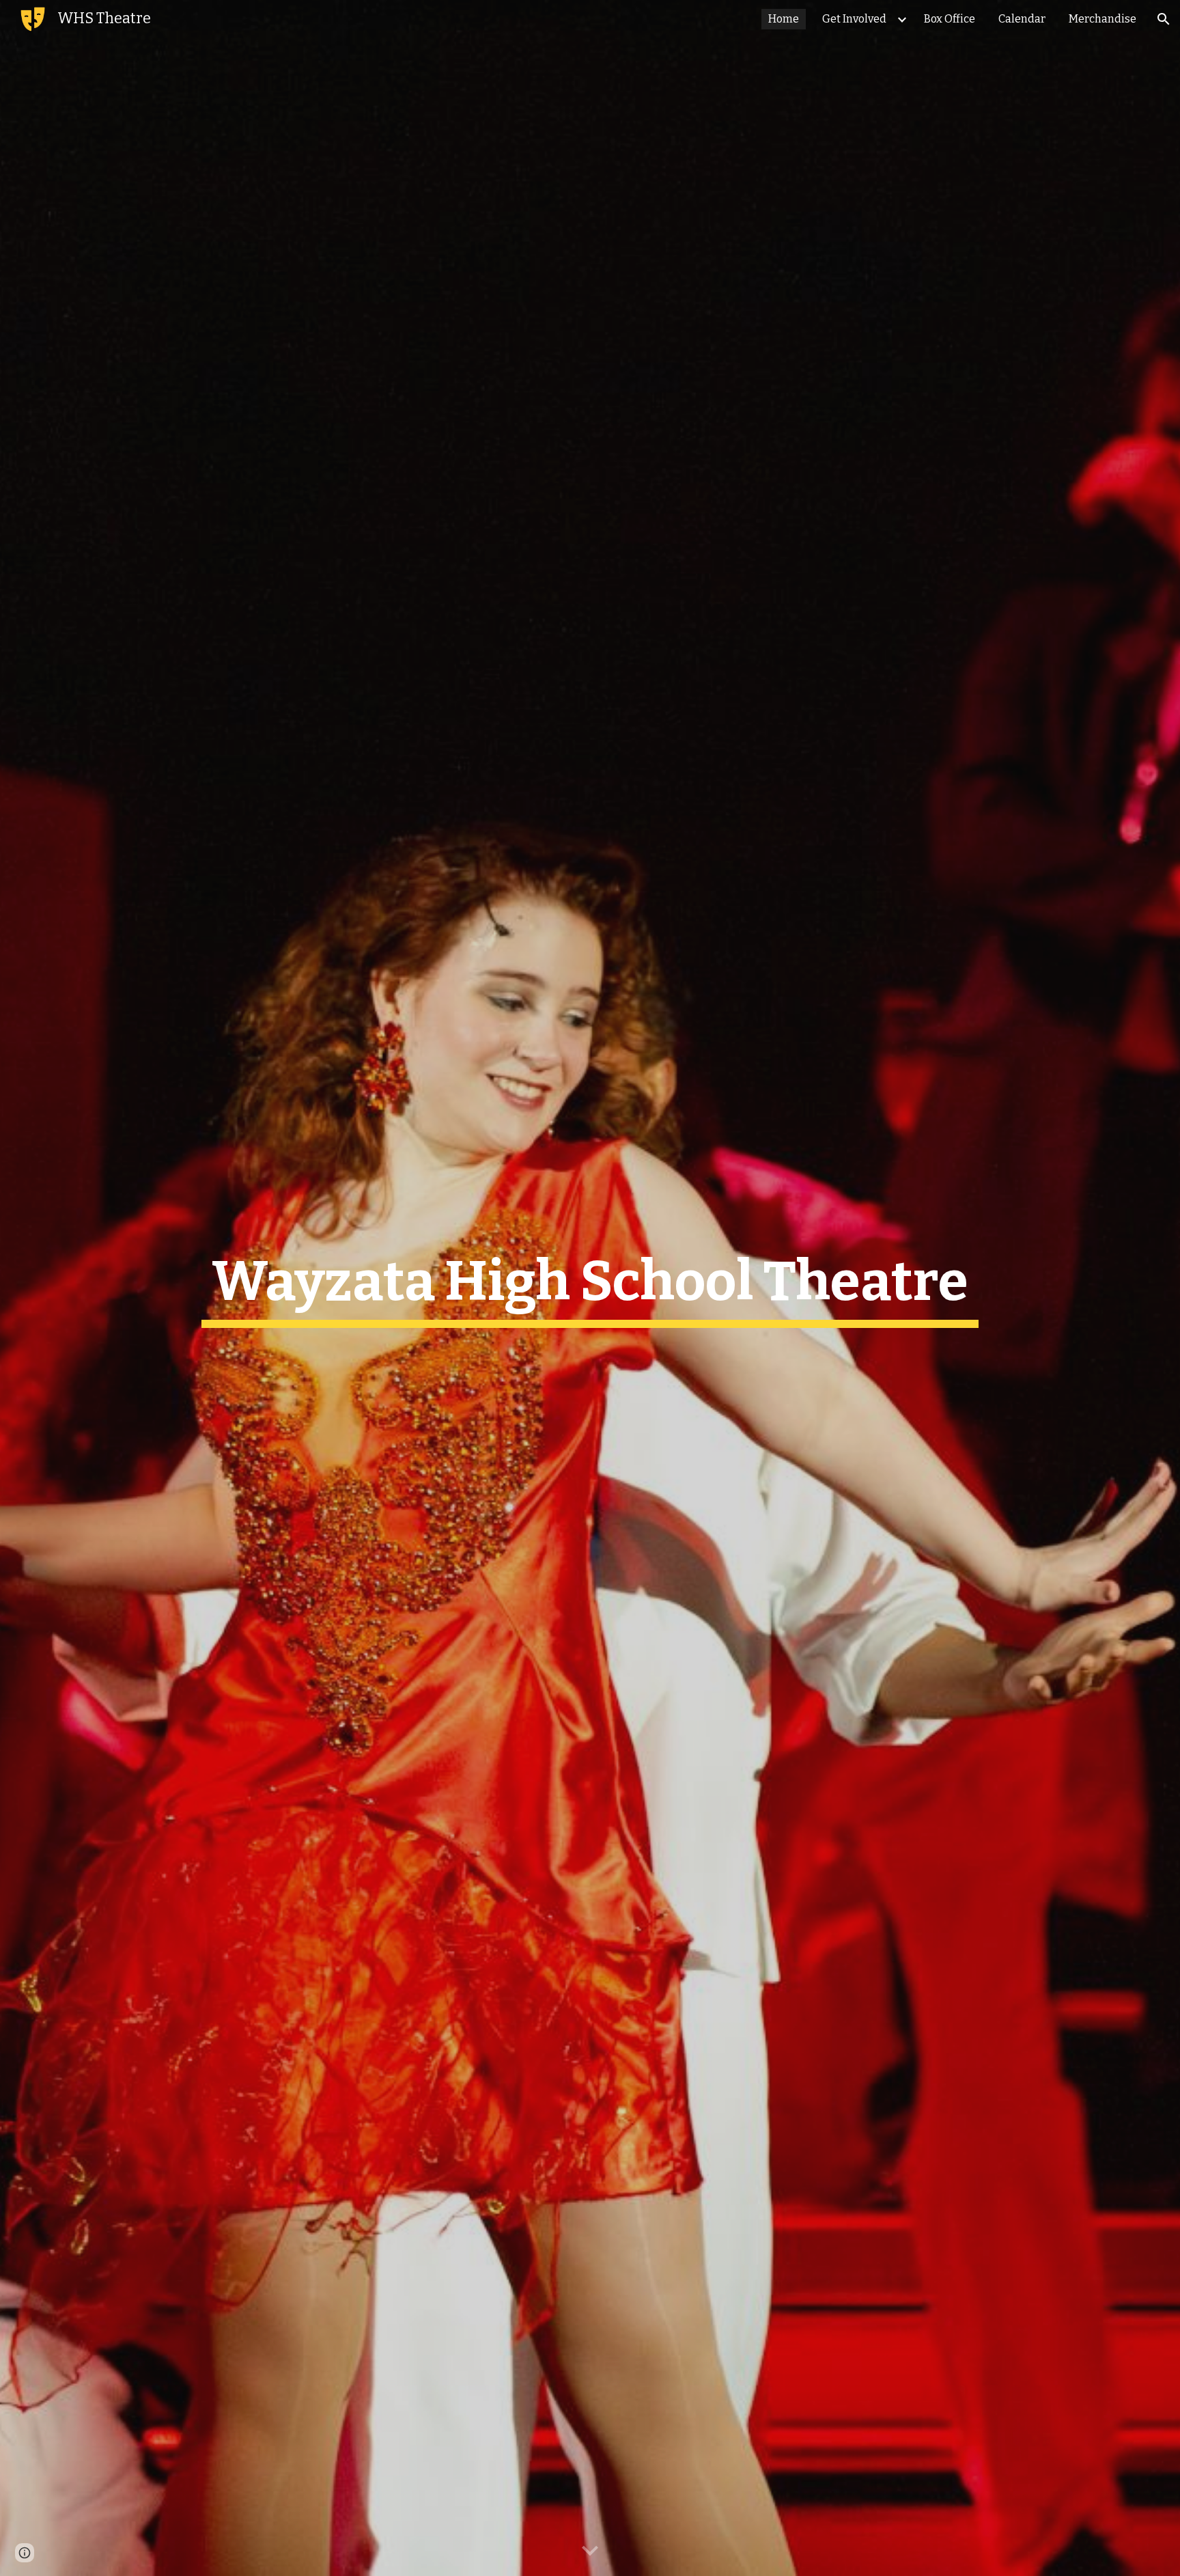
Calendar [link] (1022, 19)
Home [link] (784, 19)
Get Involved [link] (854, 19)
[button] (1164, 19)
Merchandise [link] (1102, 19)
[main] (590, 1288)
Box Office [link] (950, 19)
